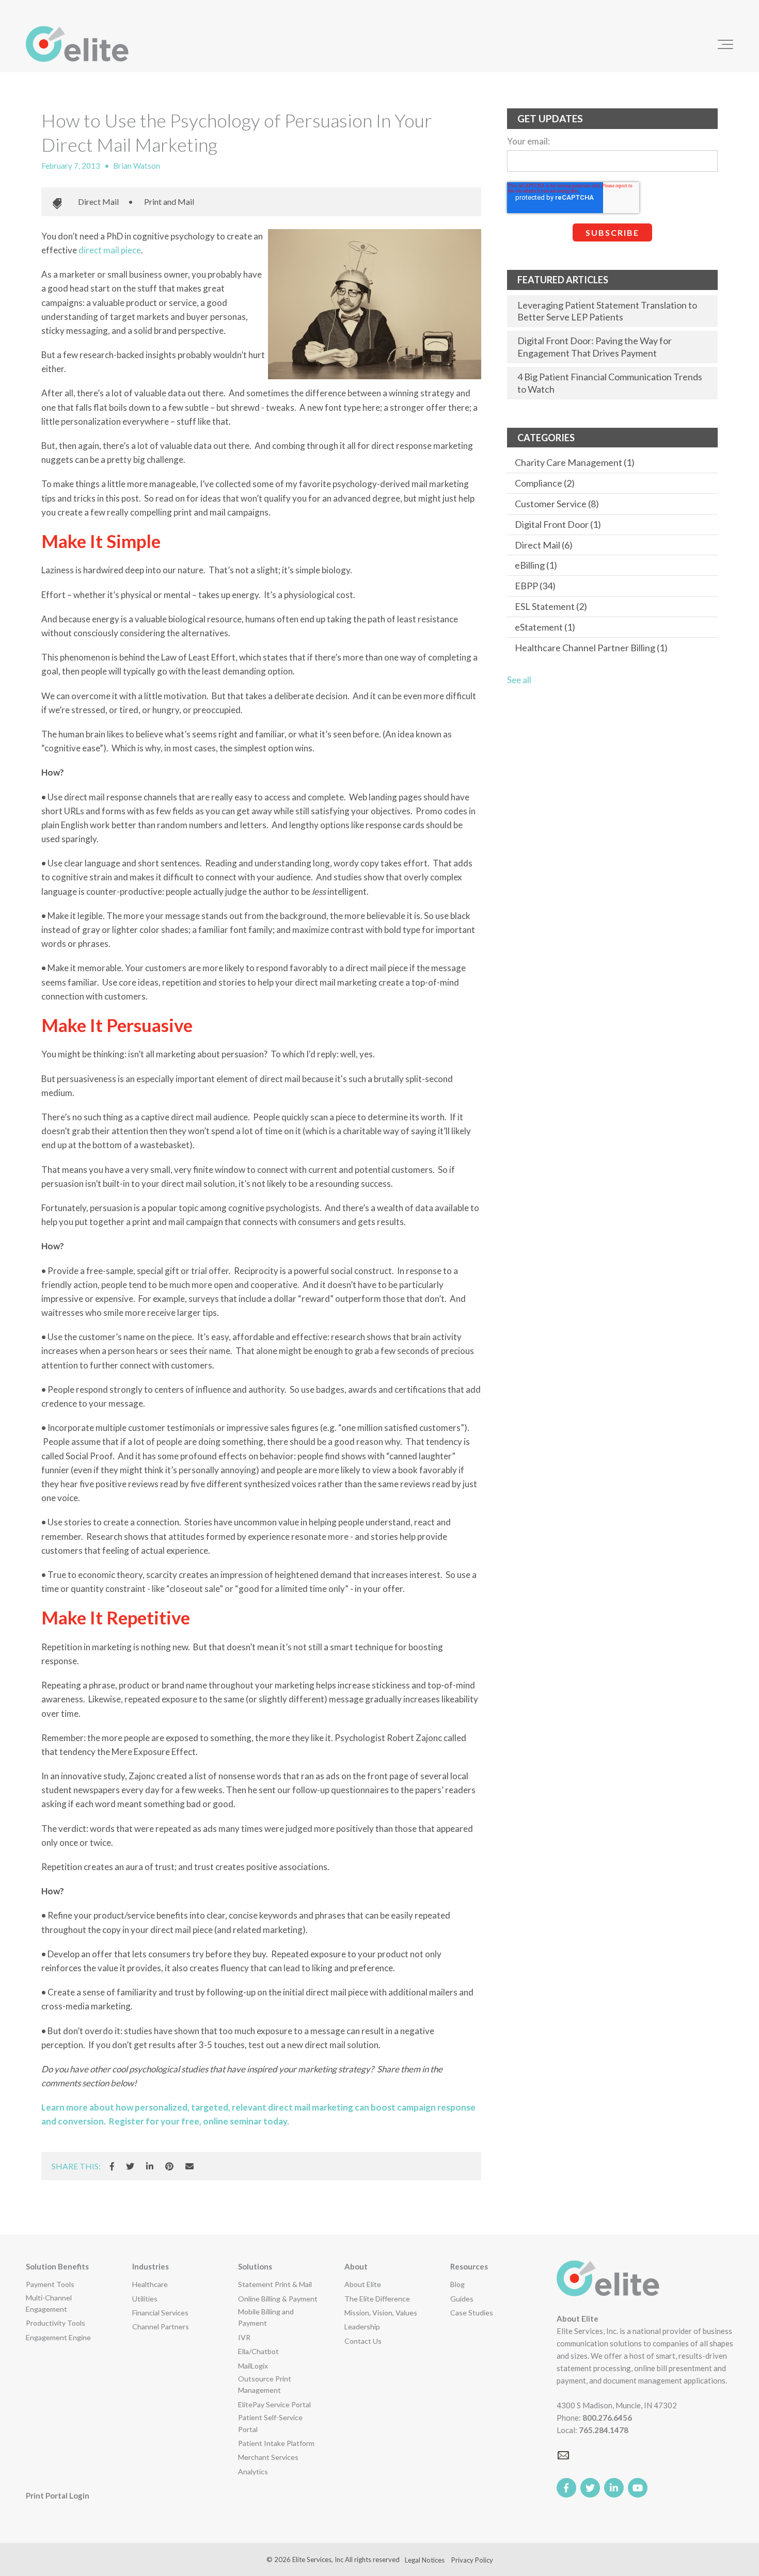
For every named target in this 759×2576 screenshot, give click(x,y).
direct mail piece (110, 250)
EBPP (535, 586)
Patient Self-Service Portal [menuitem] (270, 2423)
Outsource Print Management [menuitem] (265, 2384)
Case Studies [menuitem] (472, 2313)
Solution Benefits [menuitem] (57, 2266)
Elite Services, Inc (318, 2559)
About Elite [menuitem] (363, 2284)
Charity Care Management (575, 462)
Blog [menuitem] (457, 2284)
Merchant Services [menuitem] (268, 2457)
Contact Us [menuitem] (363, 2341)
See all (519, 680)
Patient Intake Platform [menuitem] (276, 2443)
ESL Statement (551, 606)
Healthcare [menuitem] (150, 2284)
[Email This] (189, 2166)
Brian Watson (137, 166)
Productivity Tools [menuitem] (56, 2323)
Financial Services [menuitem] (160, 2313)
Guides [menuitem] (462, 2299)
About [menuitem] (356, 2266)
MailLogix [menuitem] (253, 2366)
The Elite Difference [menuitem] (377, 2299)
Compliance (545, 483)
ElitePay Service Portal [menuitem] (274, 2404)
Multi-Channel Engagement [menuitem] (49, 2303)
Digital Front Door (558, 524)
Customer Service (557, 504)
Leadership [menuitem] (362, 2327)
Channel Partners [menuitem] (161, 2327)
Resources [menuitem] (469, 2266)
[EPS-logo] (77, 44)
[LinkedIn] (150, 2166)
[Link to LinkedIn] (614, 2488)
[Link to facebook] (566, 2488)
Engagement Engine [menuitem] (58, 2337)
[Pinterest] (169, 2166)
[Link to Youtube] (638, 2488)
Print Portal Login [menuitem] (58, 2496)
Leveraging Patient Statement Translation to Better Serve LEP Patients (607, 311)
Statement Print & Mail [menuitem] (275, 2284)
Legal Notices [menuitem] (425, 2560)
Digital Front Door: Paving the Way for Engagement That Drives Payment (595, 347)
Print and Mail (169, 202)
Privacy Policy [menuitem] (472, 2560)
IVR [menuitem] (244, 2337)
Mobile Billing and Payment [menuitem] (266, 2317)
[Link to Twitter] (590, 2488)
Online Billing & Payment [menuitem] (278, 2299)
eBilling (536, 565)
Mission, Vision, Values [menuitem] (381, 2313)
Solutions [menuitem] (255, 2266)
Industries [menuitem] (151, 2266)
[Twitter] (130, 2166)
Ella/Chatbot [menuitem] (258, 2351)
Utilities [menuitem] (145, 2299)
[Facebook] (112, 2166)
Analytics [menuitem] (253, 2472)
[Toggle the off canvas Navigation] (725, 44)
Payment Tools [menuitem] (50, 2284)
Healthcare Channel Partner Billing (591, 648)
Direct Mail (98, 202)
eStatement (545, 627)
